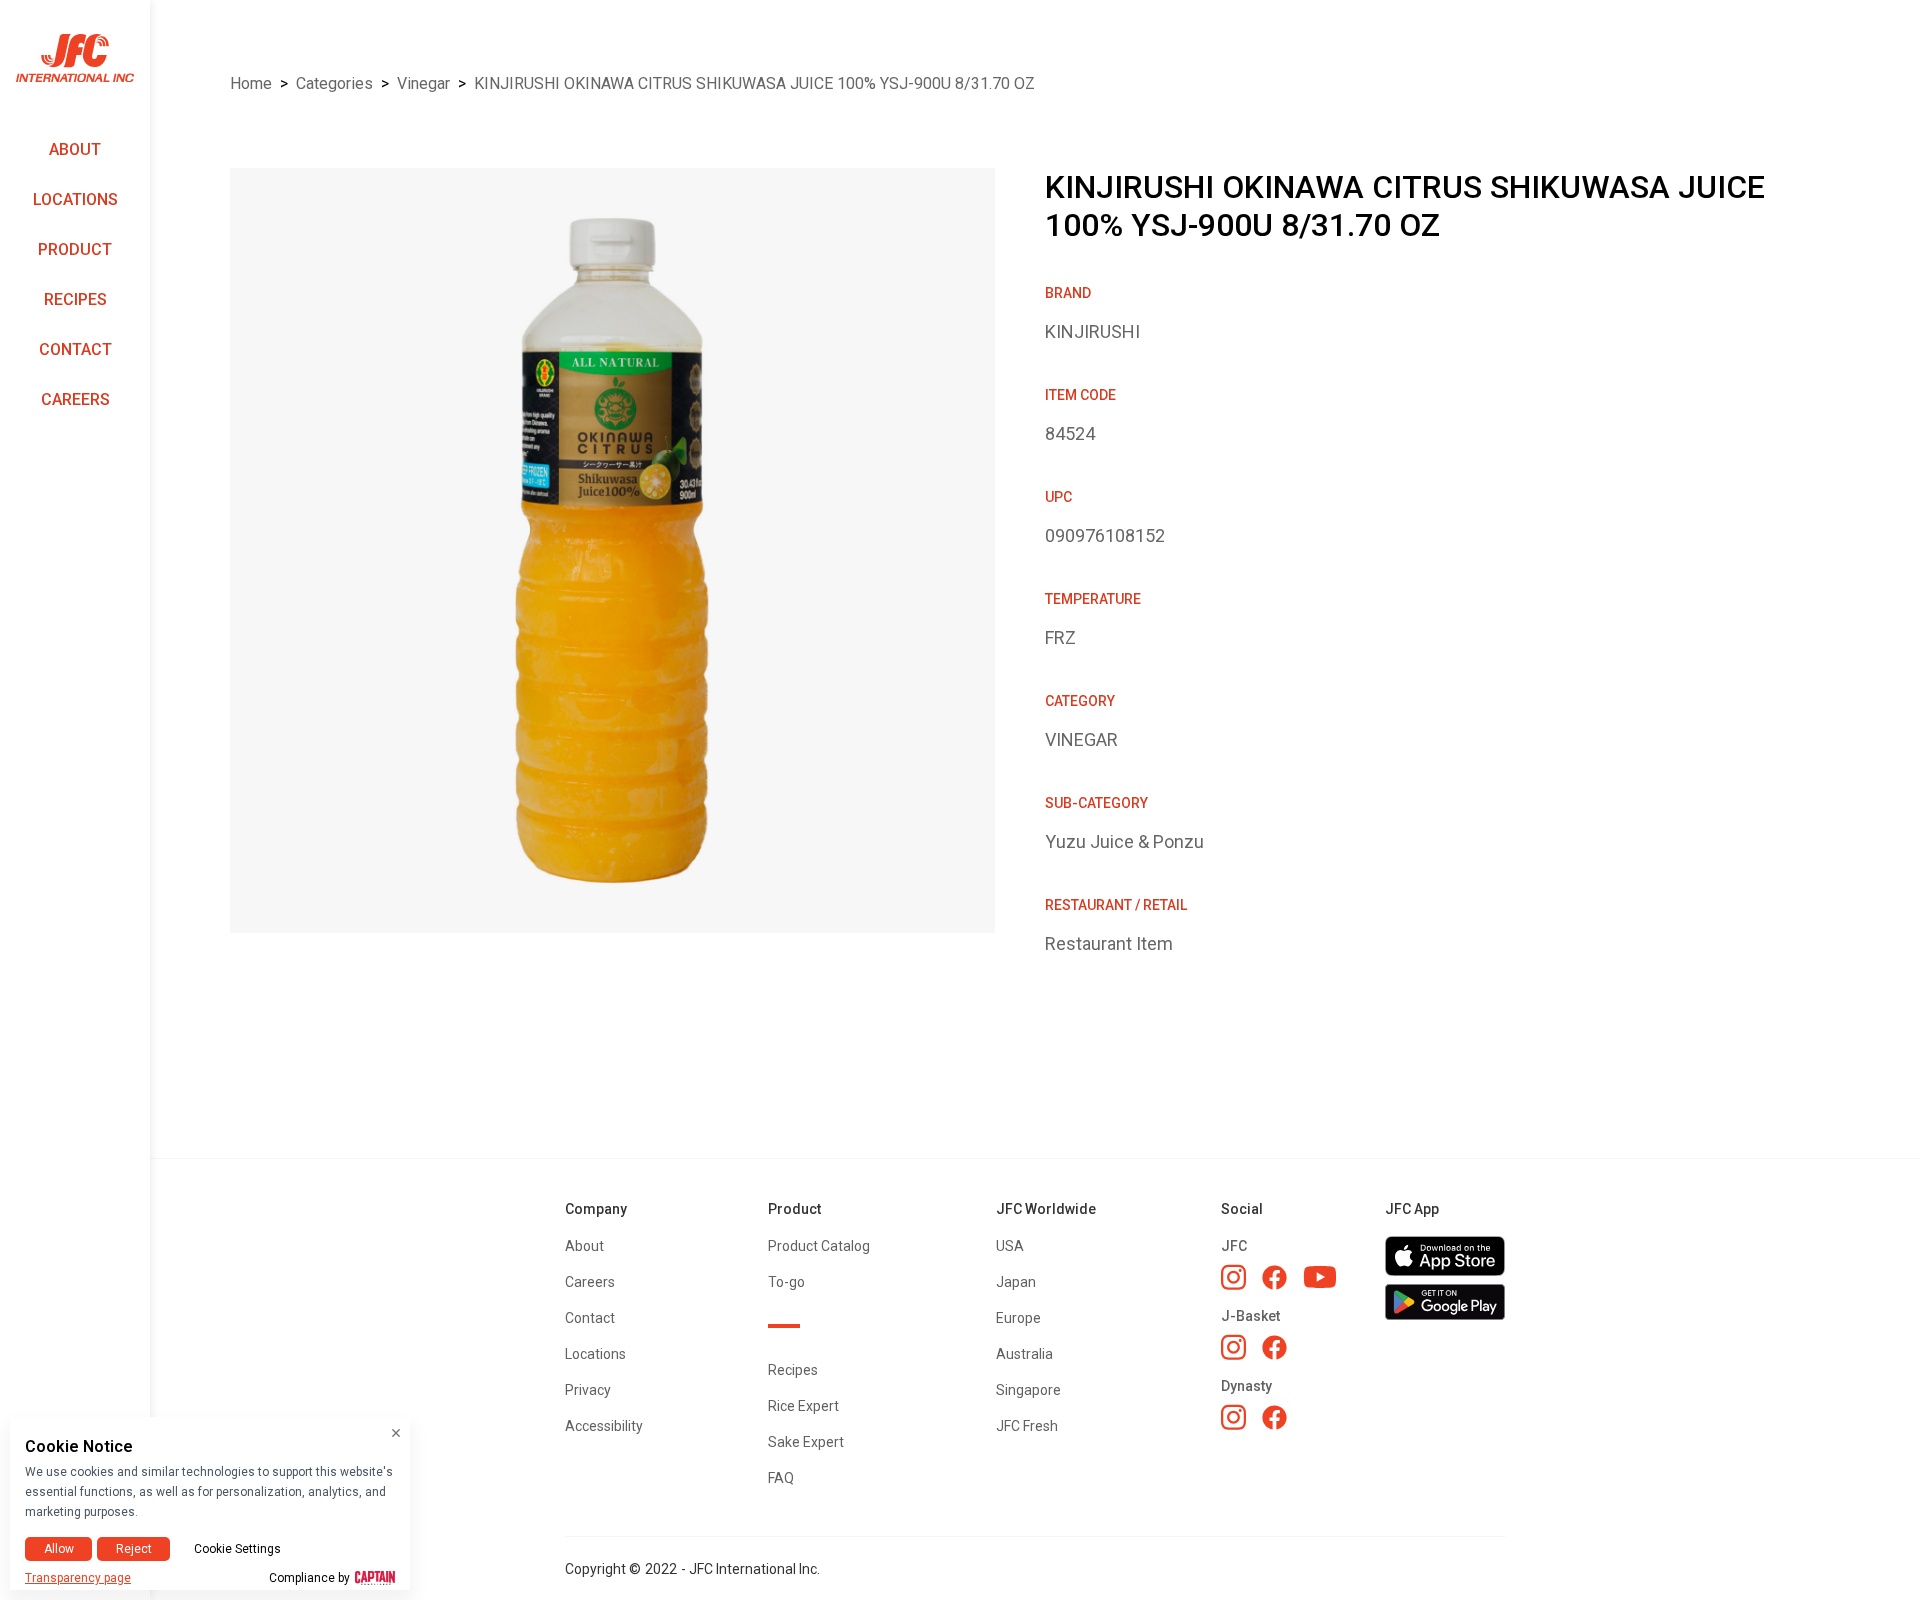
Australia (1024, 1354)
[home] (75, 58)
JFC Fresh (1027, 1426)
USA (1010, 1246)
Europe (1018, 1318)
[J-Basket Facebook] (1274, 1347)
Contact (75, 349)
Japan (1016, 1282)
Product (75, 249)
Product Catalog (819, 1246)
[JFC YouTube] (1320, 1277)
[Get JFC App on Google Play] (1445, 1302)
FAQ (781, 1478)
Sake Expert (806, 1442)
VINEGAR (423, 83)
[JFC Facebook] (1274, 1277)
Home (251, 83)
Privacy (588, 1390)
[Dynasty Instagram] (1233, 1417)
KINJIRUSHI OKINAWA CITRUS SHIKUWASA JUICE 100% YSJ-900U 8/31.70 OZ (754, 83)
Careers (75, 399)
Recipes (75, 299)
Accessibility (604, 1426)
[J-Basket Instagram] (1233, 1347)
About (75, 149)
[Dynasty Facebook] (1274, 1417)
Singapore (1028, 1390)
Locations (75, 199)
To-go (786, 1282)
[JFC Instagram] (1233, 1277)
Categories (334, 83)
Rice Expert (803, 1406)
